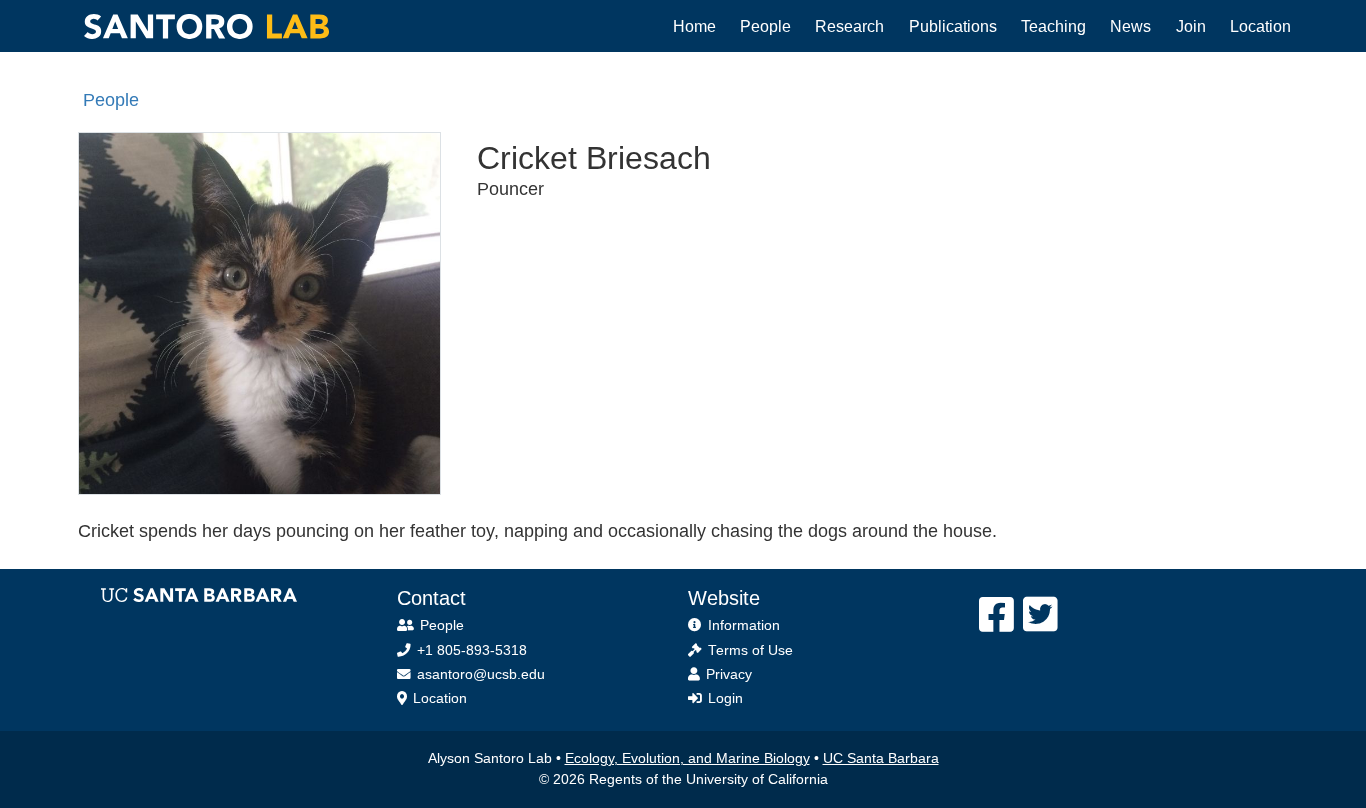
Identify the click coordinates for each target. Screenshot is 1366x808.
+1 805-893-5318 (472, 650)
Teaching (1053, 26)
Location (1260, 26)
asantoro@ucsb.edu (481, 674)
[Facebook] (996, 615)
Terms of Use (750, 650)
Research (849, 26)
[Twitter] (1040, 615)
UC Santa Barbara (881, 758)
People (765, 26)
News (1130, 26)
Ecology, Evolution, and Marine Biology (687, 758)
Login (725, 698)
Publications (953, 26)
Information (744, 625)
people (111, 100)
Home (694, 26)
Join (1191, 26)
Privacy (729, 674)
